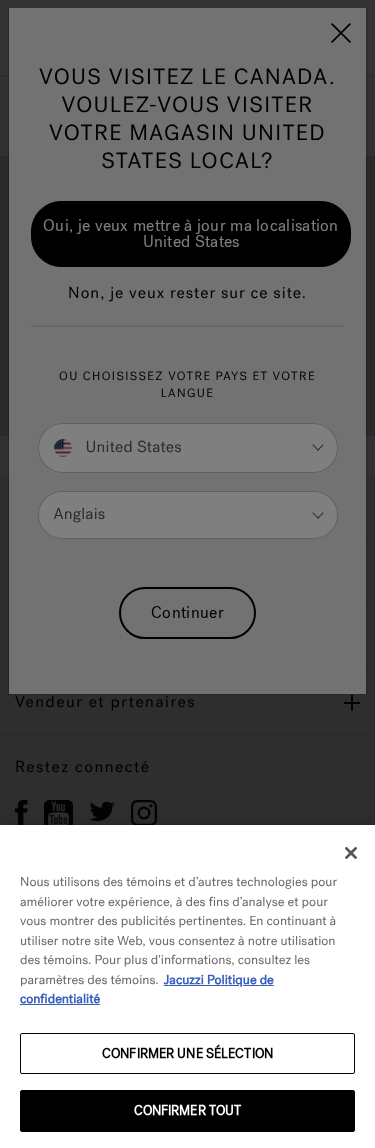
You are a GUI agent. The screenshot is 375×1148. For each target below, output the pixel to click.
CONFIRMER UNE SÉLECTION (187, 1053)
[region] (187, 986)
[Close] (351, 853)
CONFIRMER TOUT (188, 1110)
